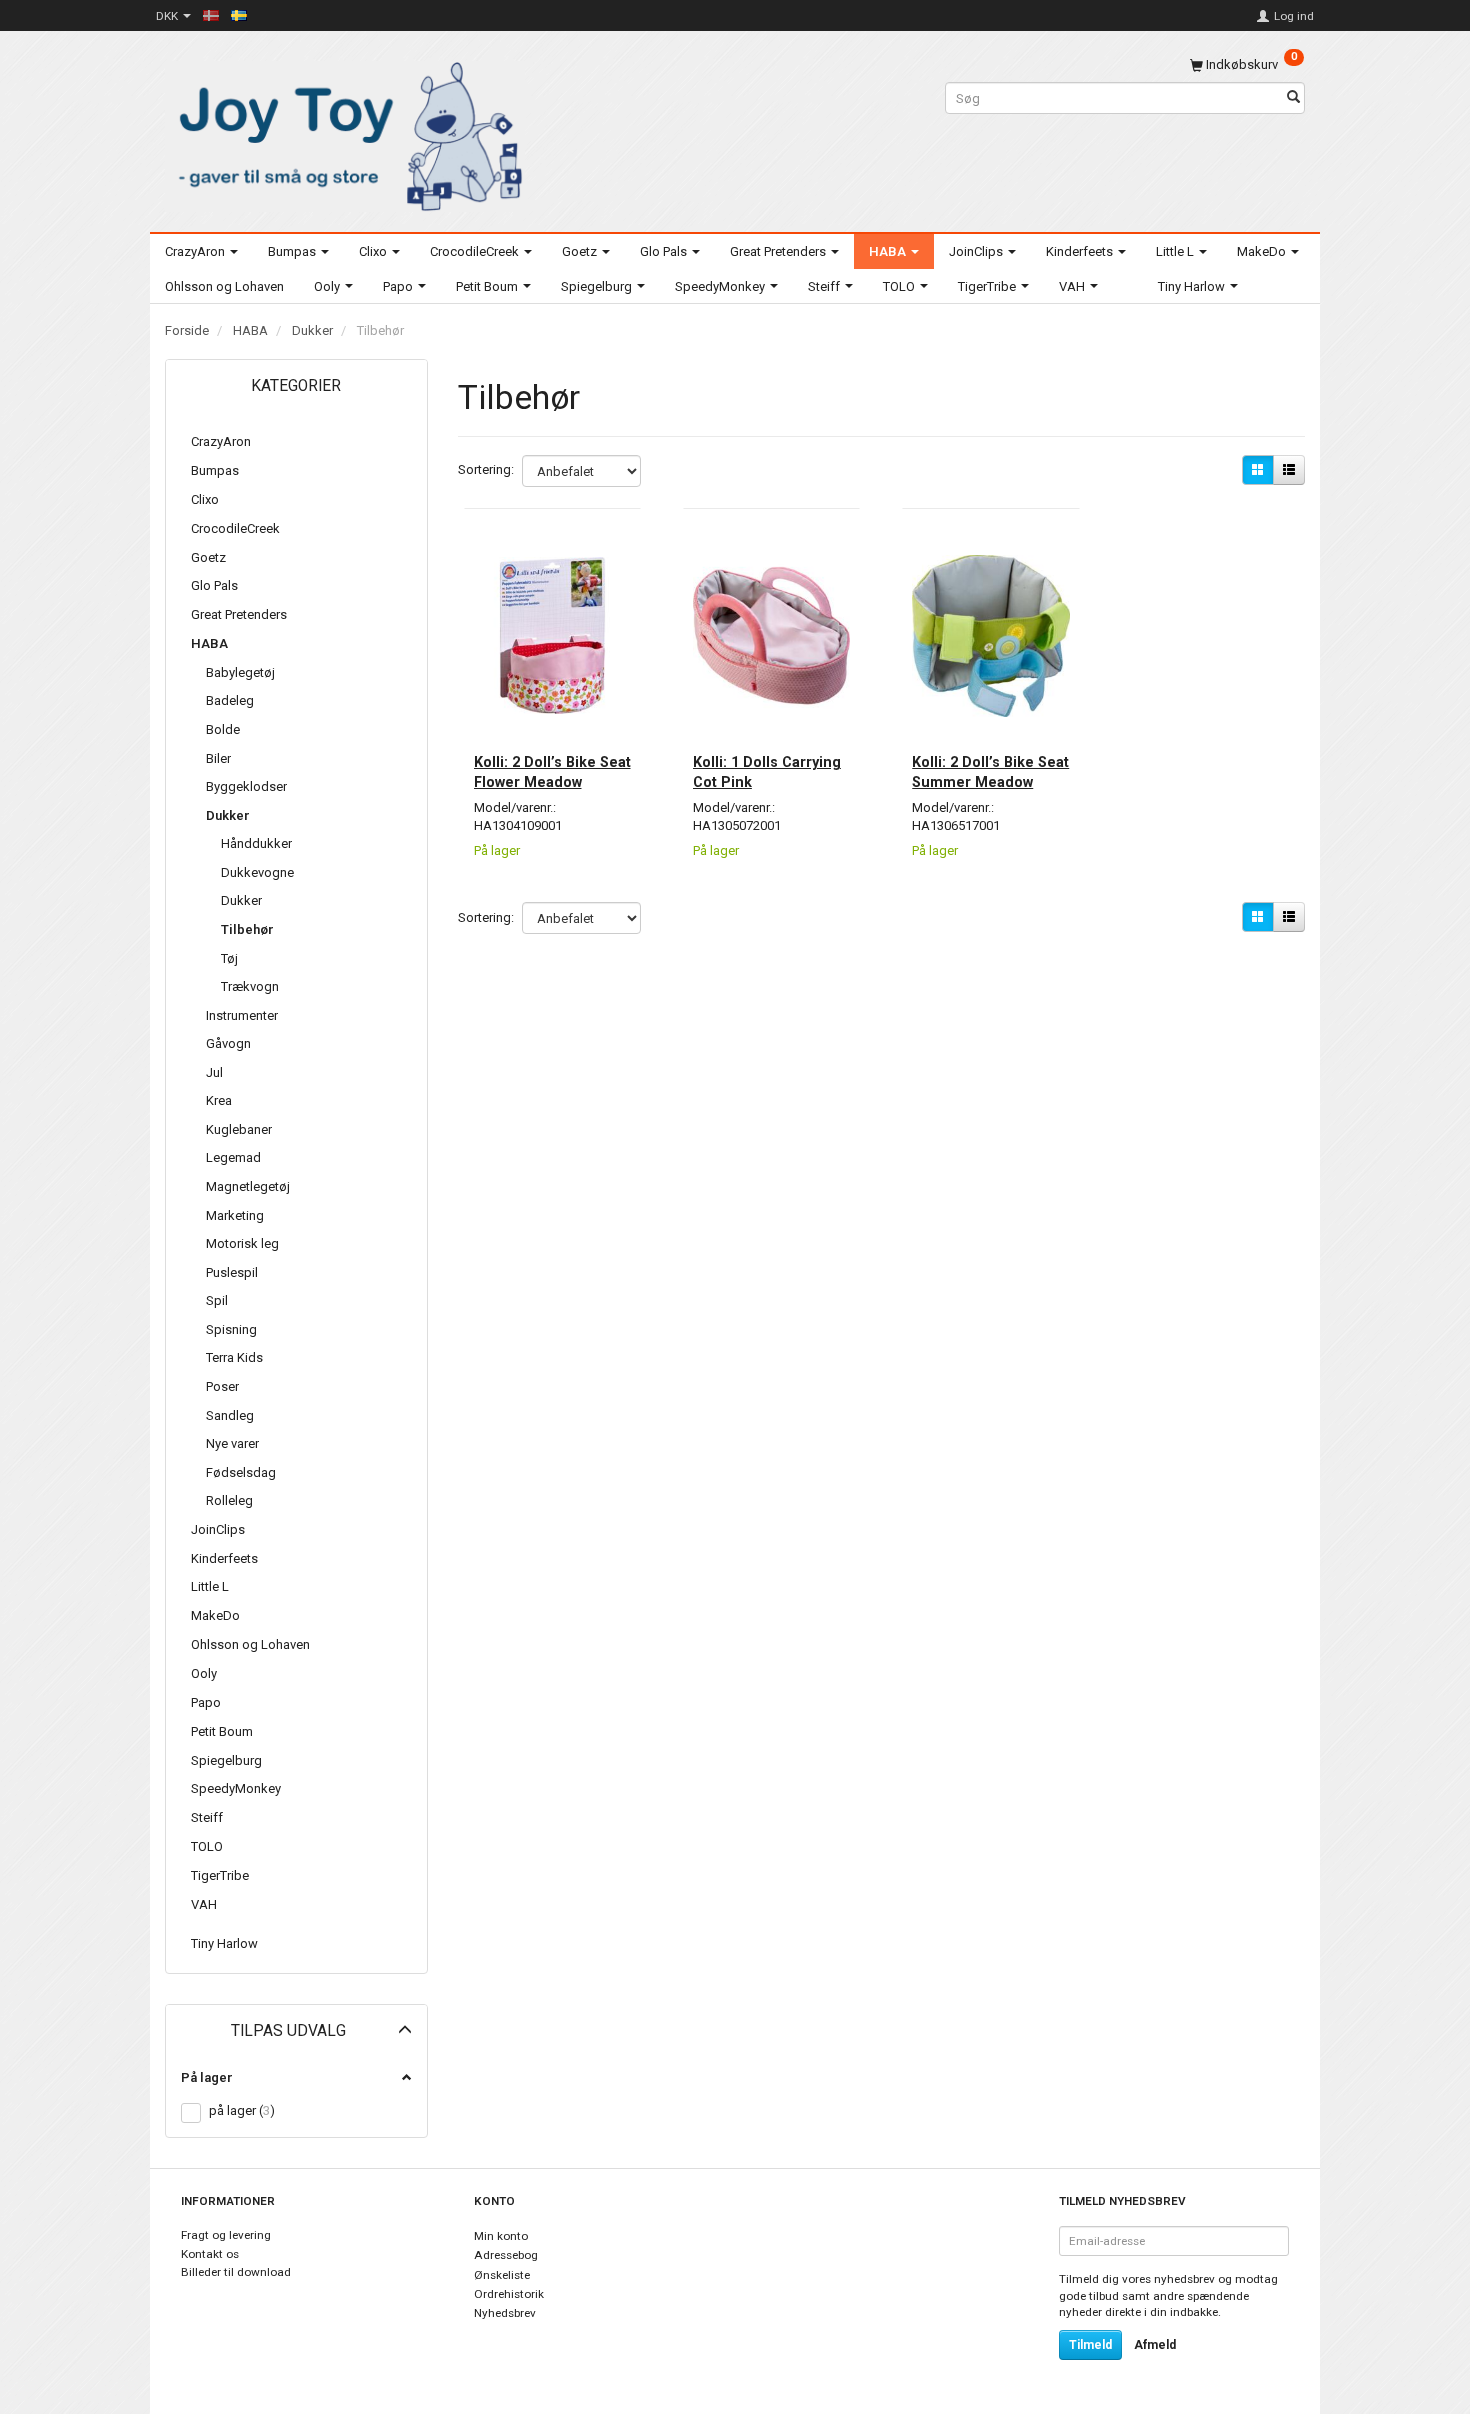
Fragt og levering (226, 2235)
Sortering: (486, 469)
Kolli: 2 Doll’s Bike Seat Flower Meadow (552, 772)
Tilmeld (1090, 2345)
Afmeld (1155, 2345)
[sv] (239, 15)
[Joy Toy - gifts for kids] (345, 132)
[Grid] (1258, 470)
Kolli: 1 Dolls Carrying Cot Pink (767, 772)
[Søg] (1293, 98)
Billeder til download (236, 2272)
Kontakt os (210, 2254)
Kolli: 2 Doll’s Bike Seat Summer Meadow (990, 772)
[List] (1289, 470)
